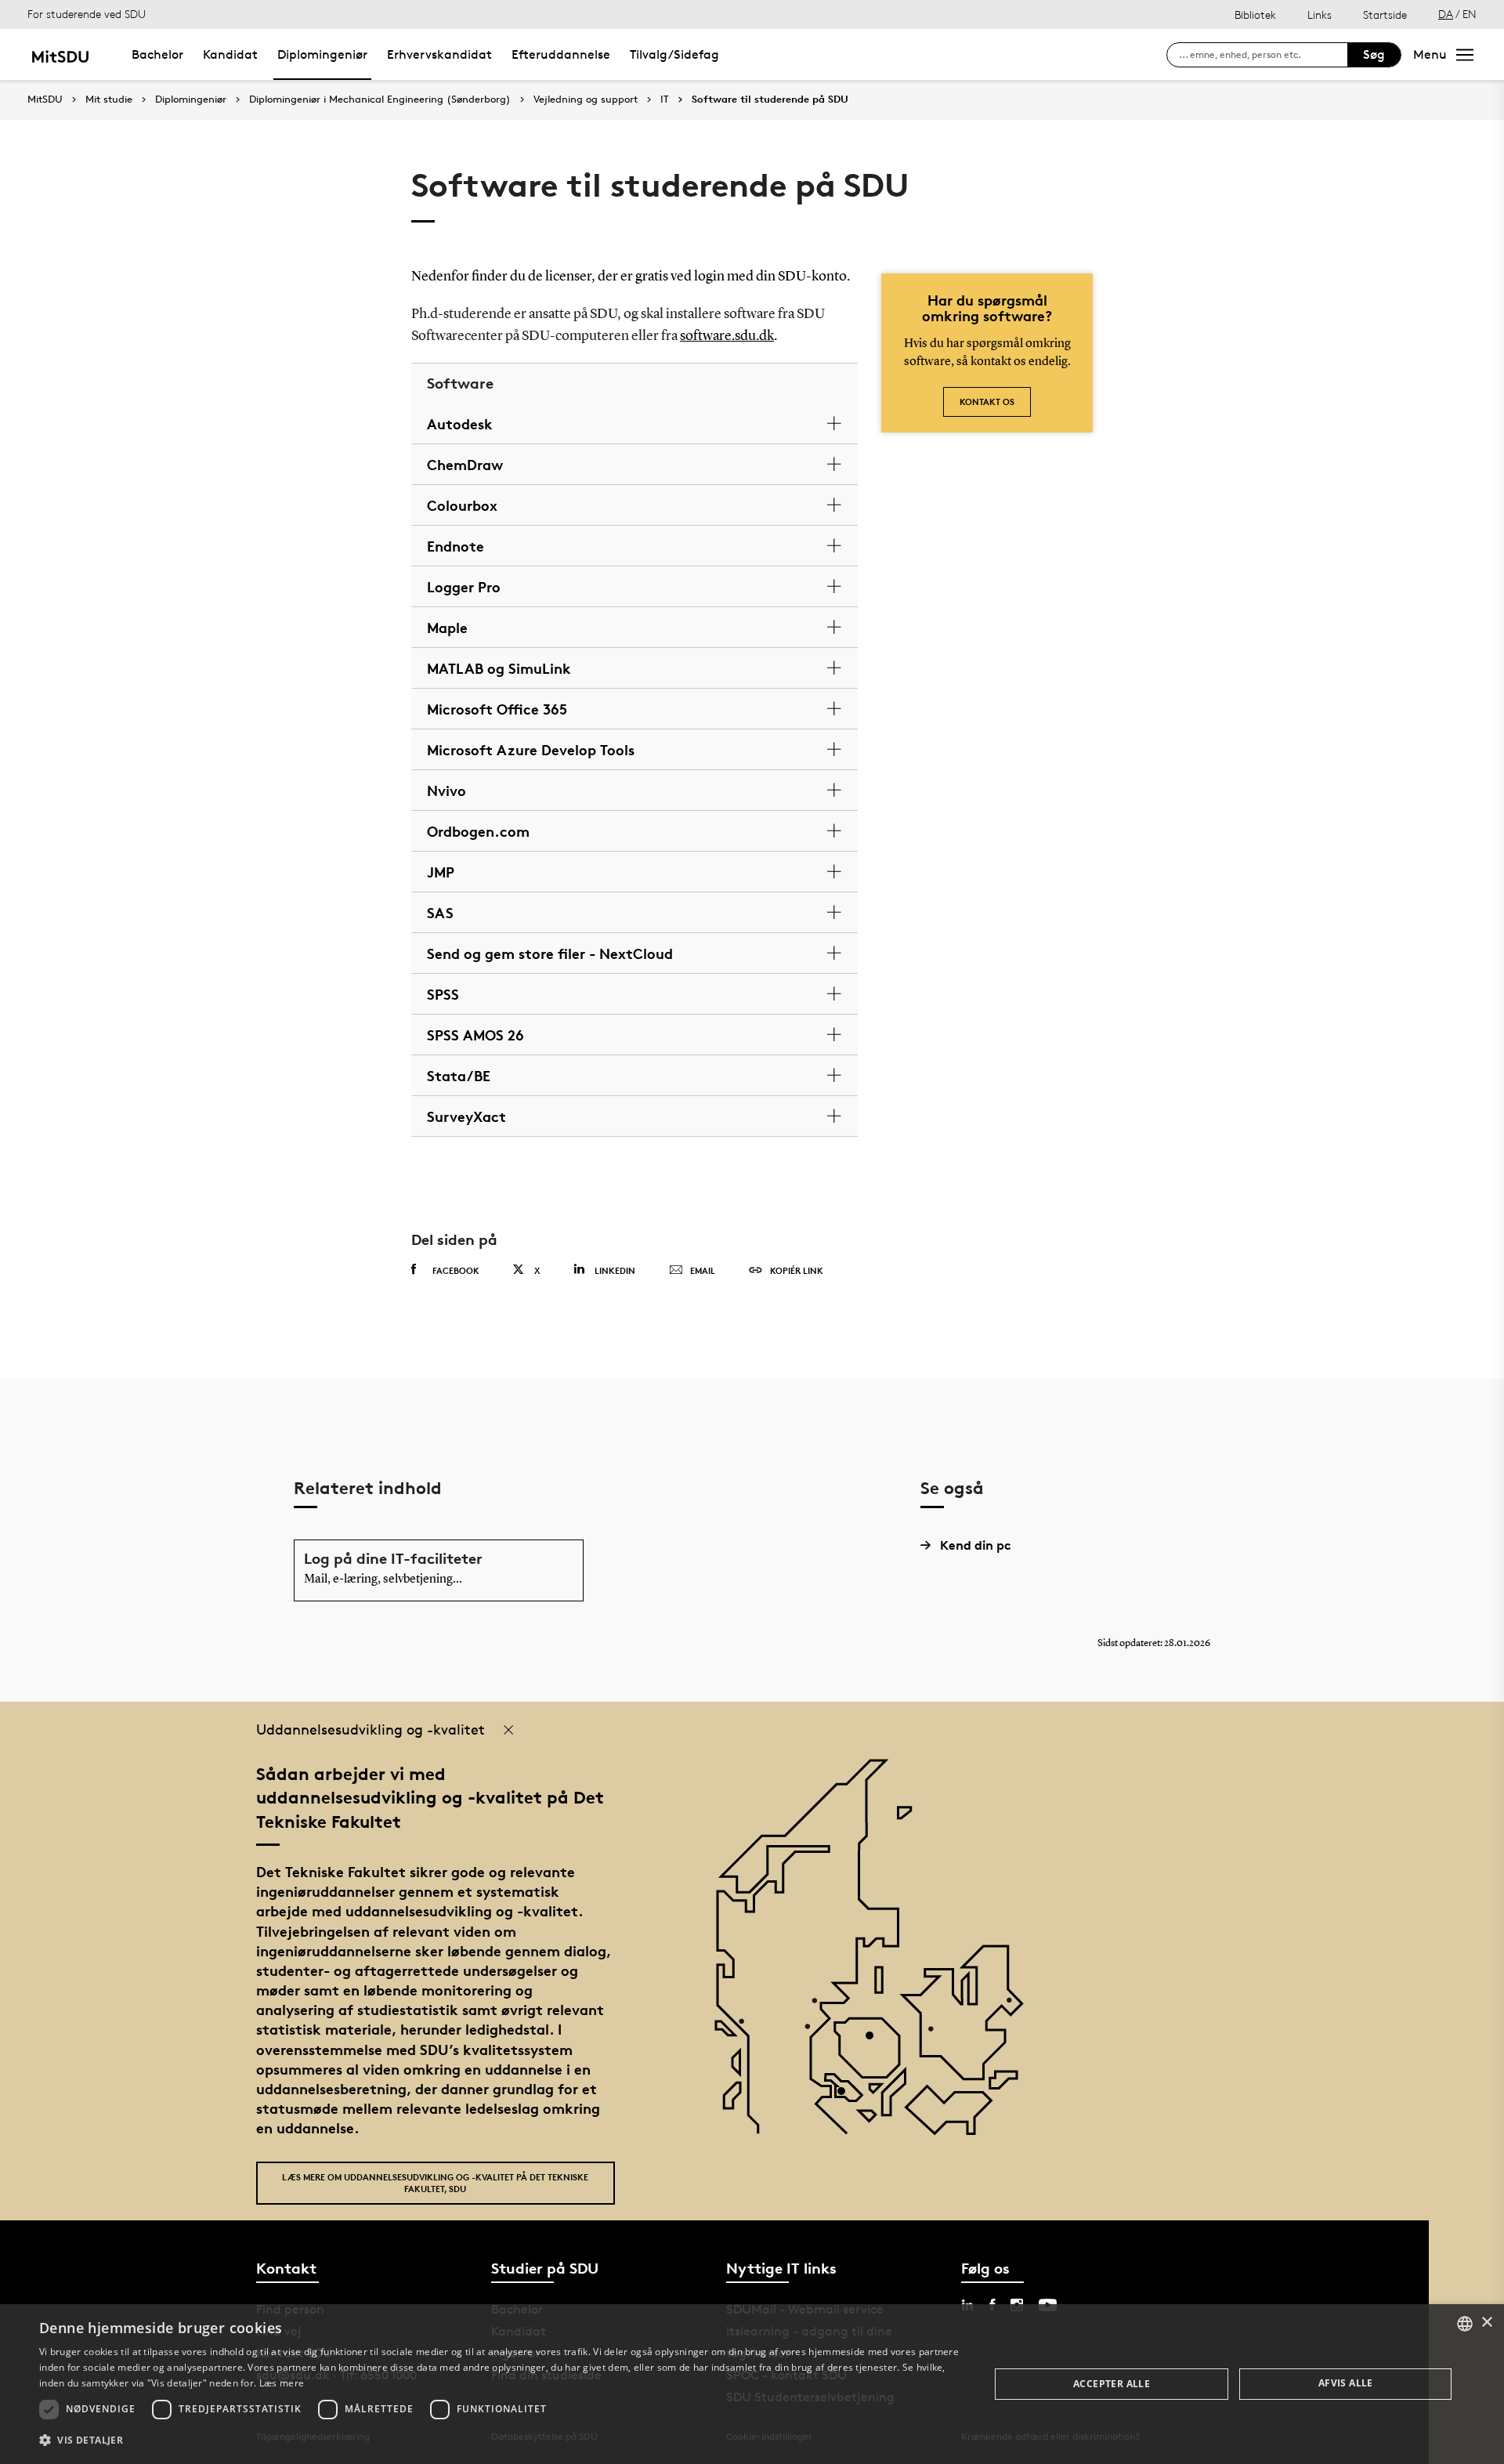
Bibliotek (1255, 14)
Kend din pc (976, 1545)
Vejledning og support (586, 100)
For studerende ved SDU (87, 14)
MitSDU (45, 99)
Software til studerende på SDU (770, 100)
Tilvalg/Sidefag (674, 54)
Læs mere (282, 2383)
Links (1320, 14)
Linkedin (615, 1270)
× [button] (1486, 2323)
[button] (500, 2440)
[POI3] (847, 2097)
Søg (1374, 54)
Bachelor (157, 54)
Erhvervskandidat (439, 54)
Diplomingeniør (322, 54)
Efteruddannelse (561, 54)
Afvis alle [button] (1346, 2383)
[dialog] (752, 2384)
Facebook (456, 1270)
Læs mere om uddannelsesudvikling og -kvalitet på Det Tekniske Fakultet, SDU (435, 2183)
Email (703, 1270)
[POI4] (875, 2041)
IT (665, 100)
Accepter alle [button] (1112, 2384)
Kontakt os (987, 402)
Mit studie (109, 100)
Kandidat (230, 54)
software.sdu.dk (727, 336)
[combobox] (1465, 2324)
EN (1470, 14)
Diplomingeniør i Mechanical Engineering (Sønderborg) (380, 100)
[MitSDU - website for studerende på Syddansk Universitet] (60, 54)
